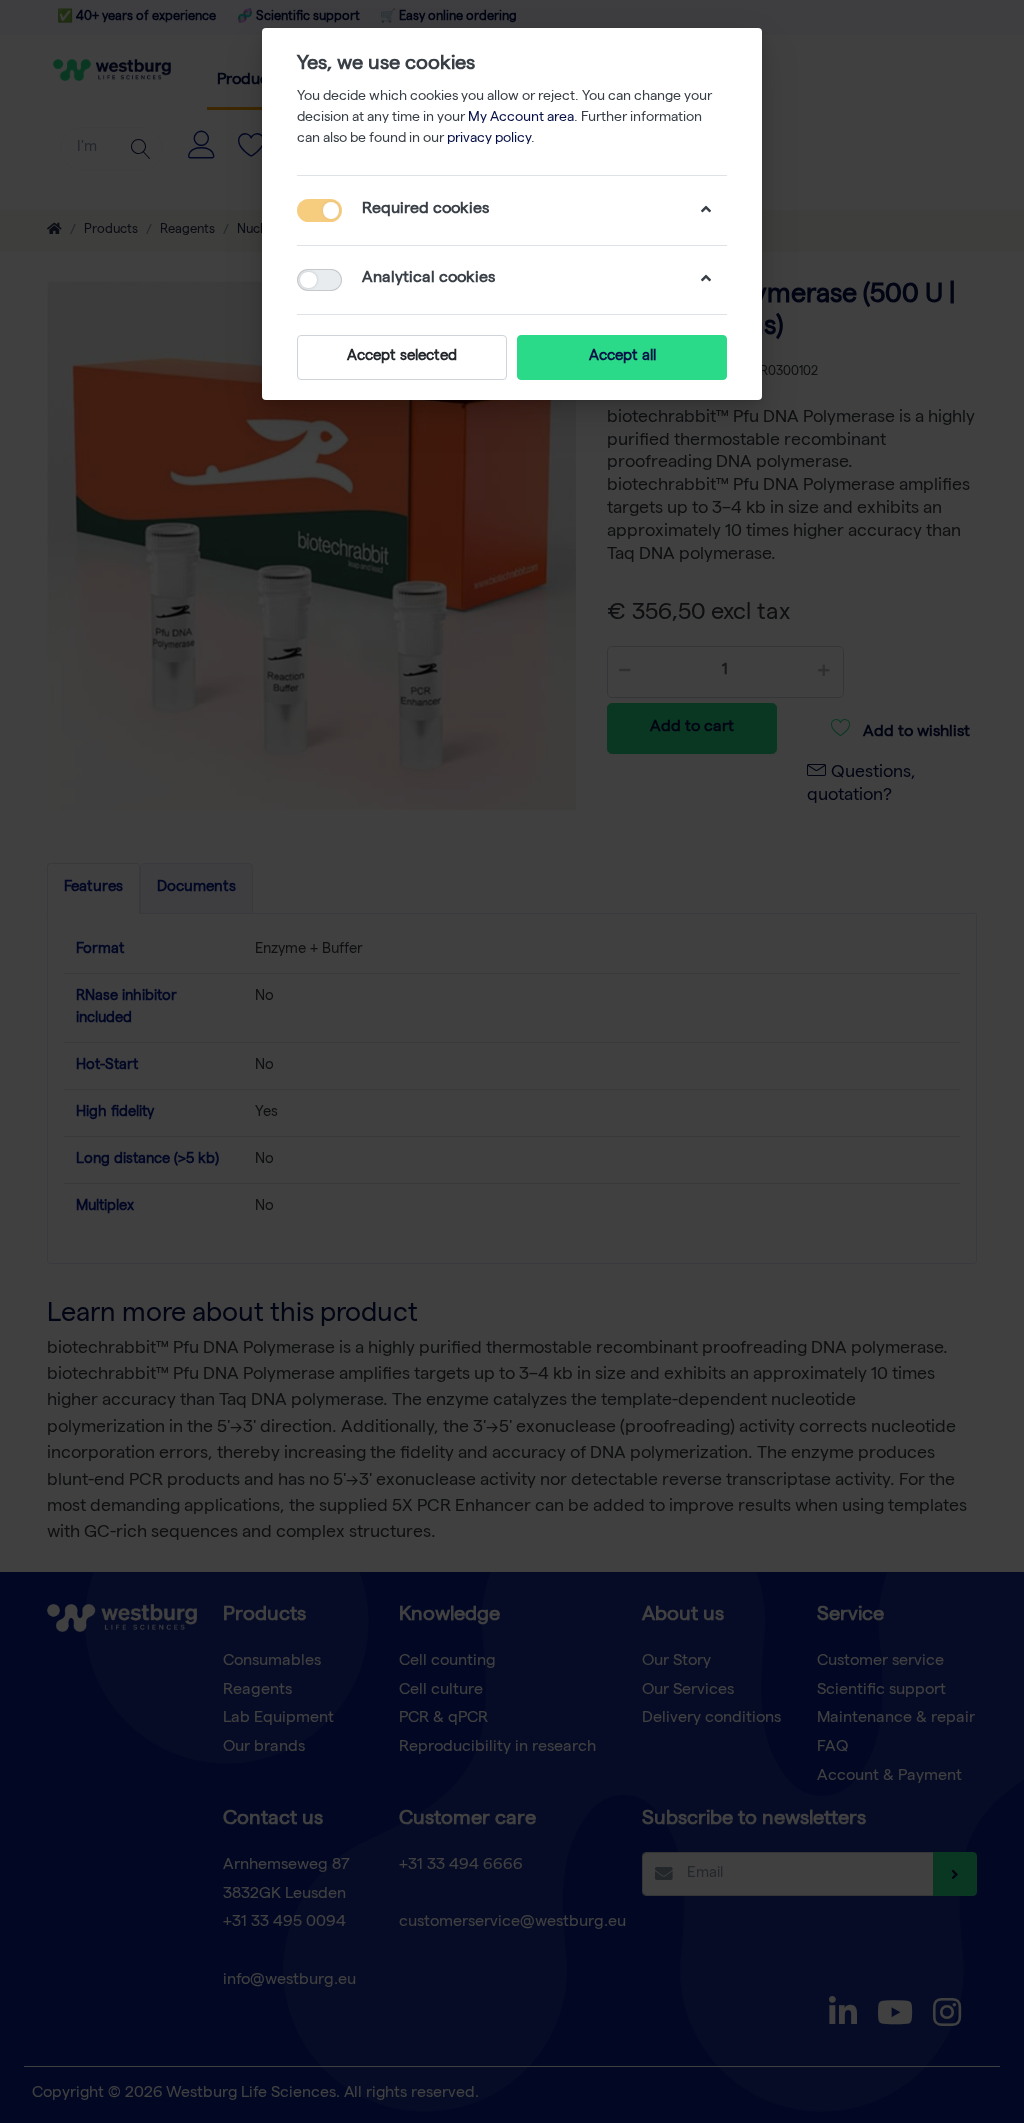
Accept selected (402, 357)
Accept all (622, 357)
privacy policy (489, 139)
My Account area (521, 118)
